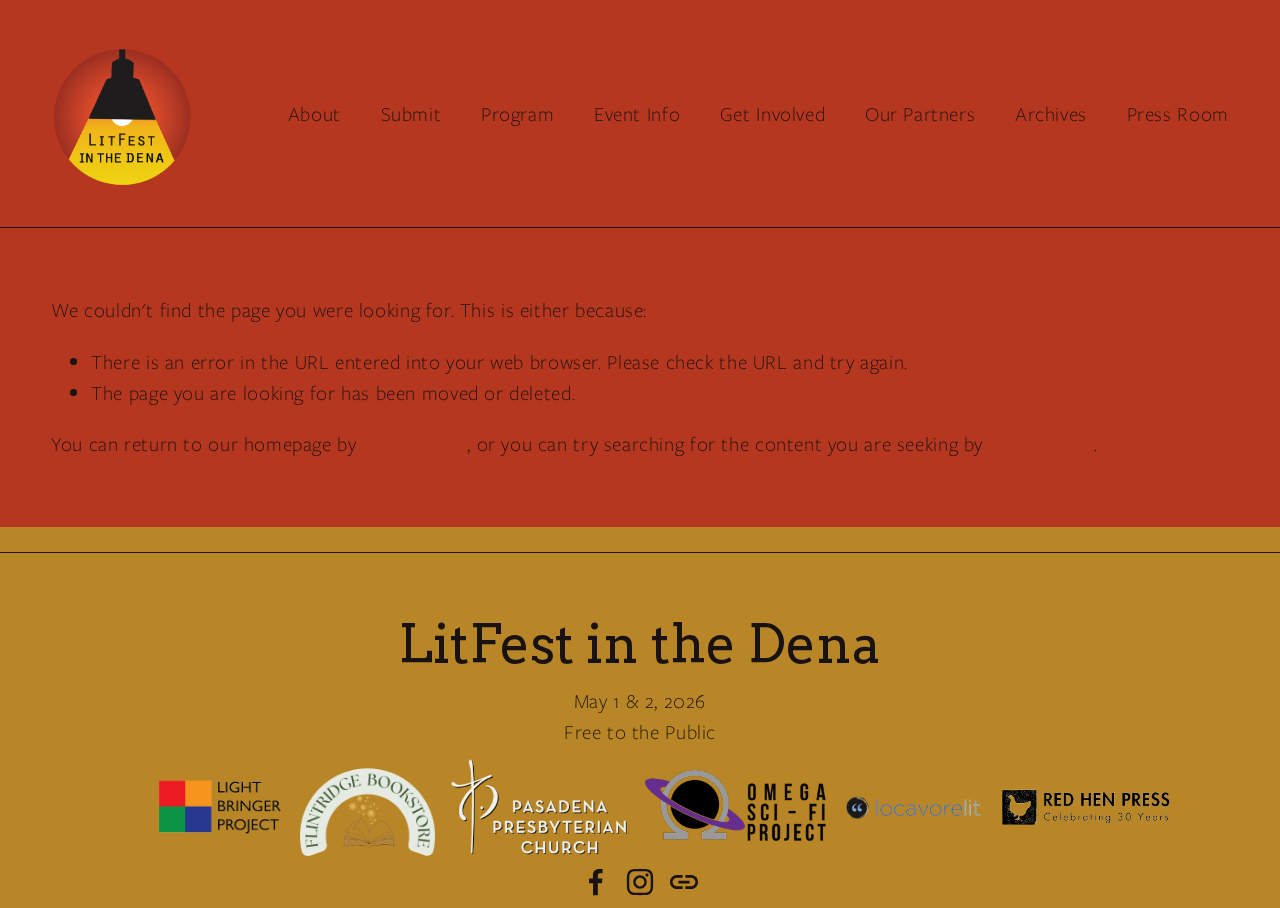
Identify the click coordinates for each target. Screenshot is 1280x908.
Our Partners (920, 114)
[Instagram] (640, 882)
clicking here (414, 444)
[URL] (684, 882)
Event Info (637, 114)
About (314, 114)
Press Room (1178, 114)
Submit (411, 114)
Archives (1051, 114)
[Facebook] (596, 882)
